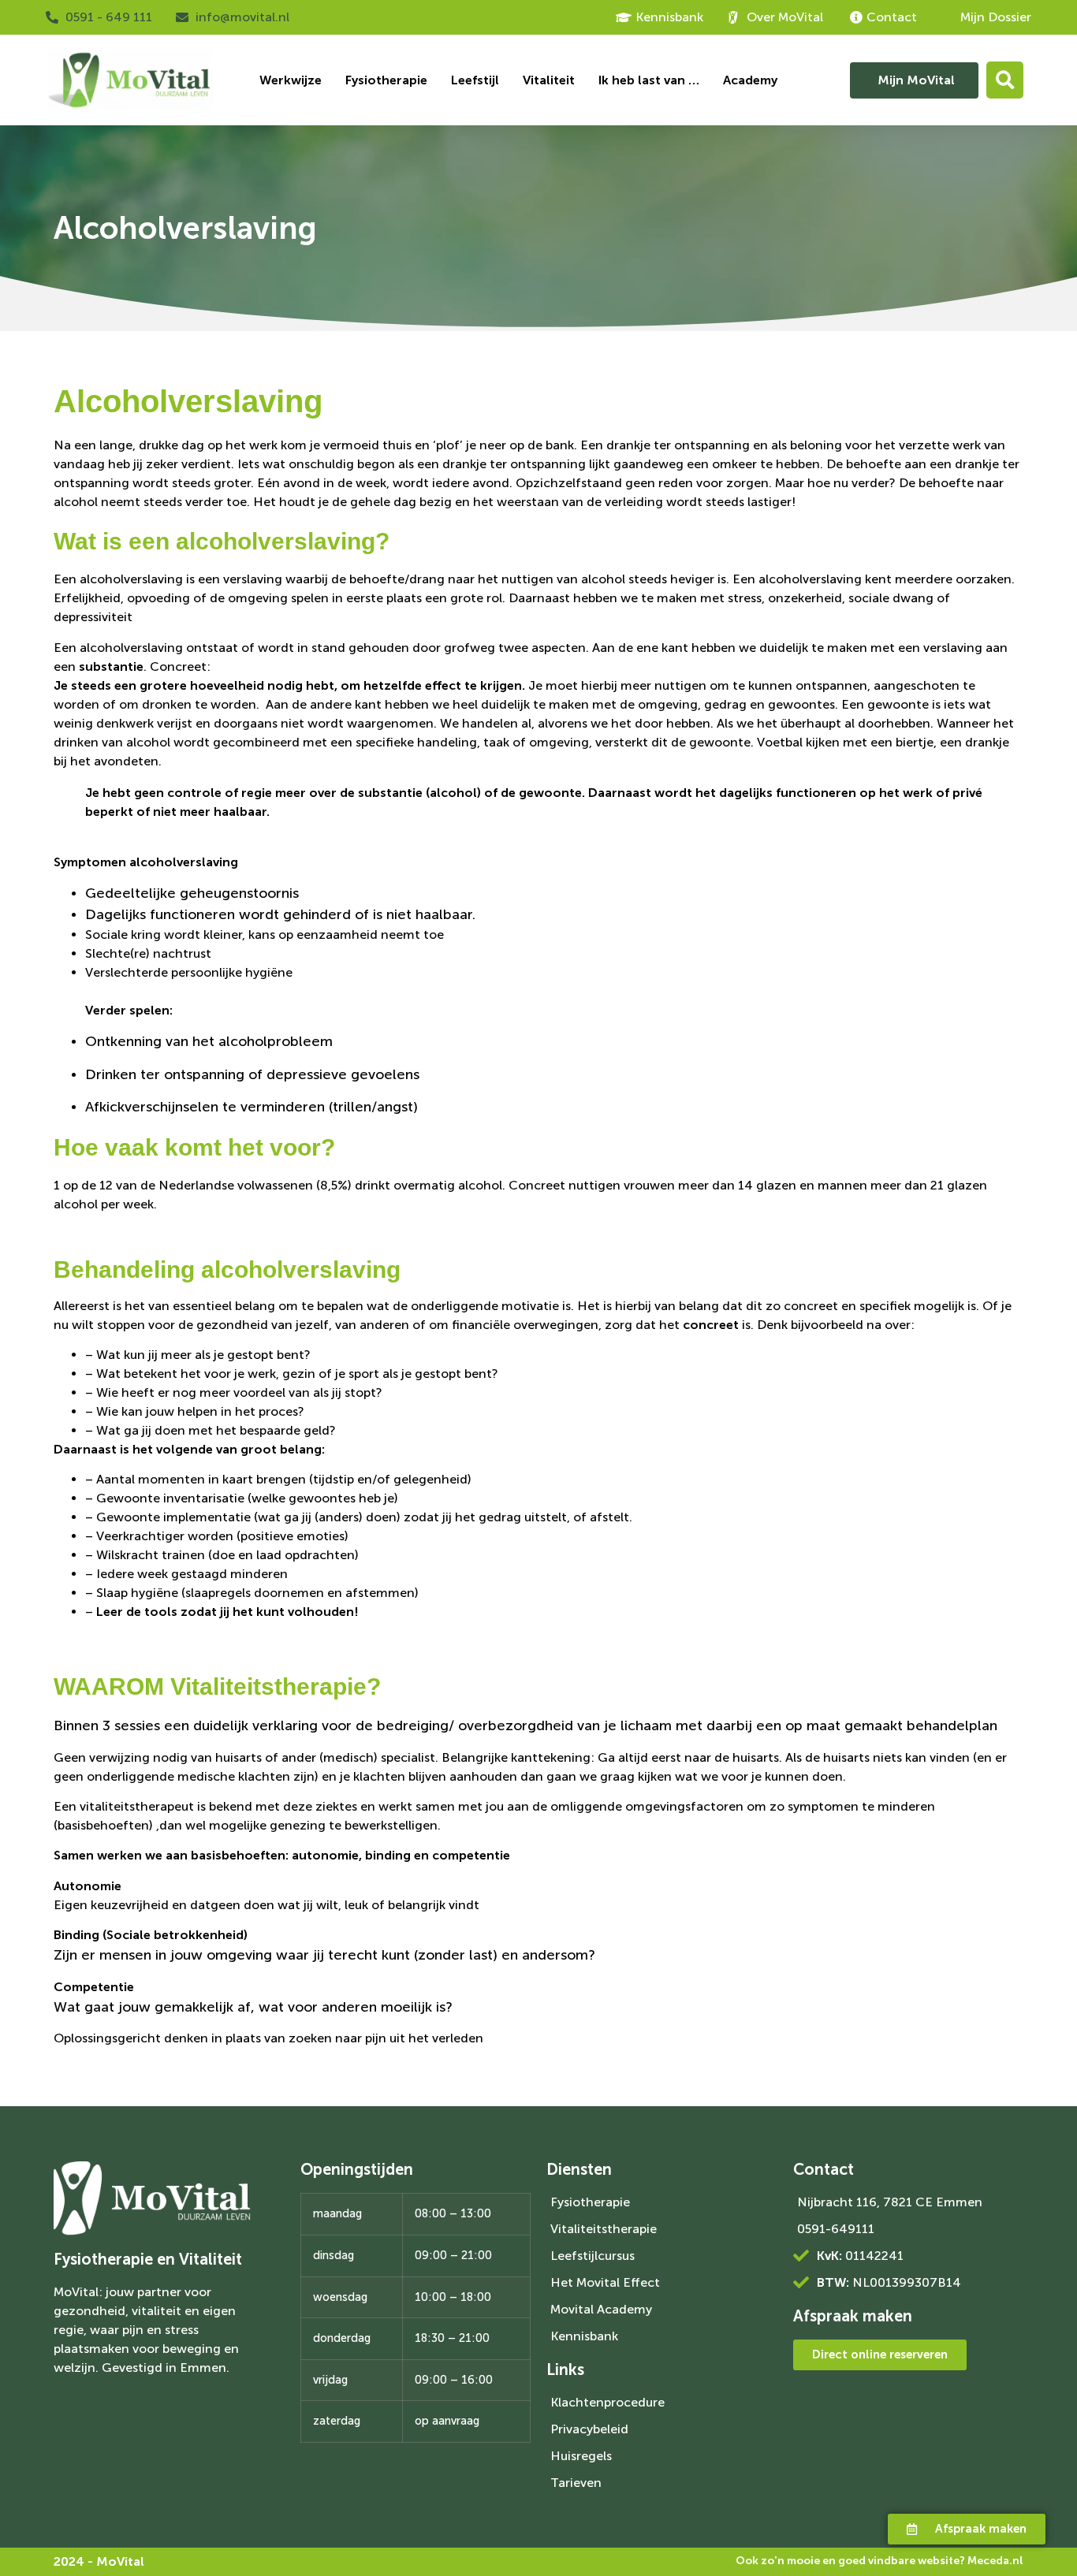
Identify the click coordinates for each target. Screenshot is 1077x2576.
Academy (750, 80)
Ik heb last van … (649, 80)
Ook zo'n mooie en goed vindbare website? (879, 2561)
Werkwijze (291, 80)
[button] (1005, 80)
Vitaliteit (549, 80)
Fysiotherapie (386, 80)
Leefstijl (475, 80)
